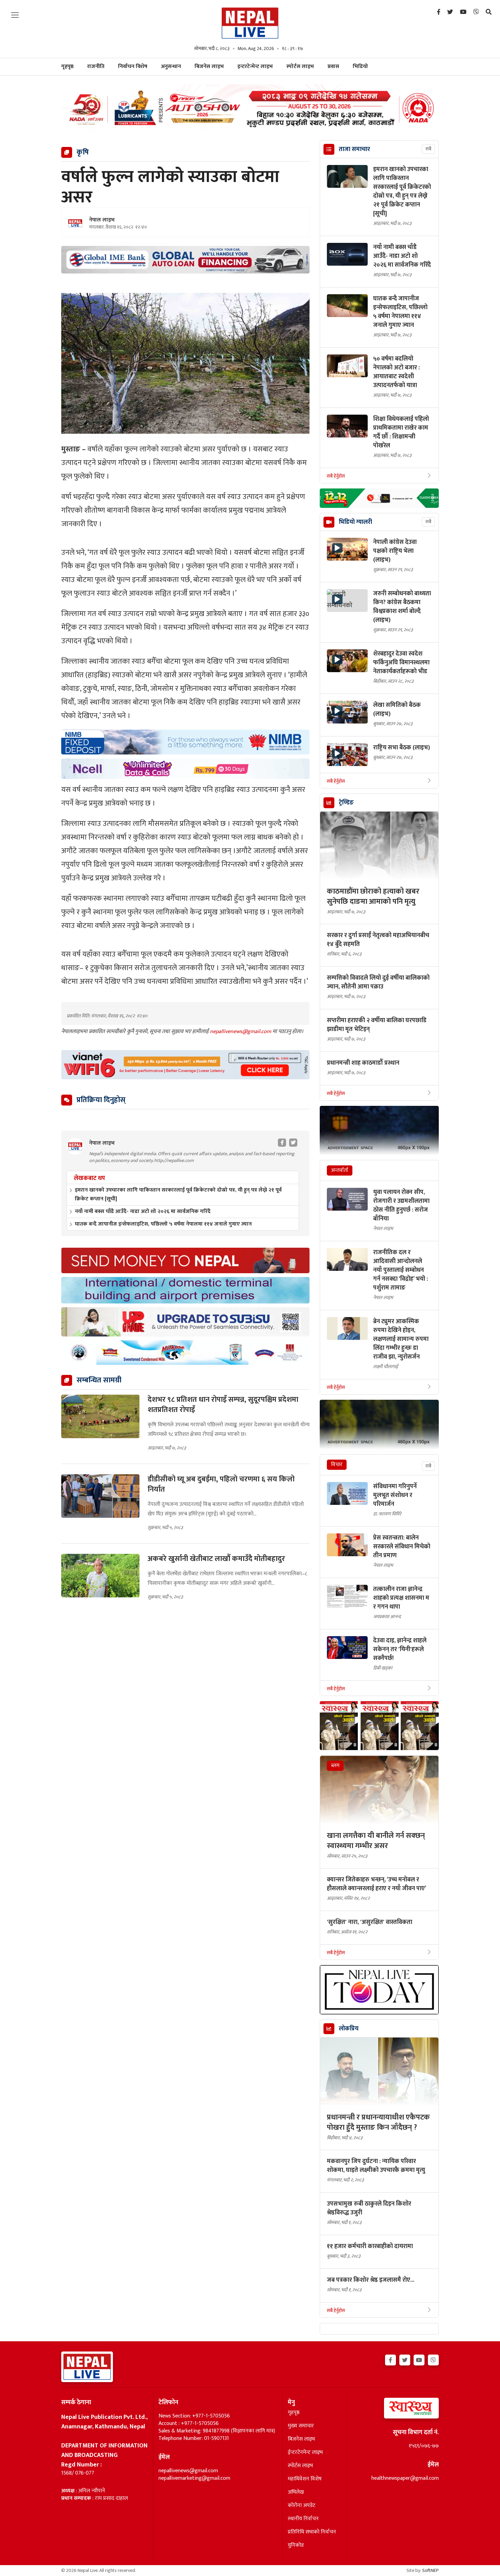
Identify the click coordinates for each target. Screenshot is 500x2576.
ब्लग (335, 1766)
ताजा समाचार (354, 149)
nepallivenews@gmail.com (241, 1032)
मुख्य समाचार (301, 2426)
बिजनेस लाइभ (209, 67)
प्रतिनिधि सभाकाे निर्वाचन (312, 2532)
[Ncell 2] (185, 769)
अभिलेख (296, 2492)
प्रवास (333, 67)
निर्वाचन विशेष (133, 67)
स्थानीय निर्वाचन (303, 2519)
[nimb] (185, 742)
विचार (337, 1465)
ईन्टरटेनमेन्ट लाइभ (305, 2453)
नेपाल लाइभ (102, 220)
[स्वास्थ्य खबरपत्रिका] (395, 2410)
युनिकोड (296, 2545)
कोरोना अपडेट (302, 2506)
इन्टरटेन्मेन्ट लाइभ (255, 67)
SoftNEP (430, 2570)
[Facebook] (439, 12)
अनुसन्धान (171, 67)
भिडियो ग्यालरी (355, 522)
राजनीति (96, 67)
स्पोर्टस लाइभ (300, 67)
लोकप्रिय (349, 2029)
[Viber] (476, 12)
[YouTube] (463, 12)
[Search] (489, 12)
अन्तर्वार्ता (340, 1170)
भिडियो (360, 67)
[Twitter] (450, 12)
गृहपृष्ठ (294, 2413)
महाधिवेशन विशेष (305, 2479)
